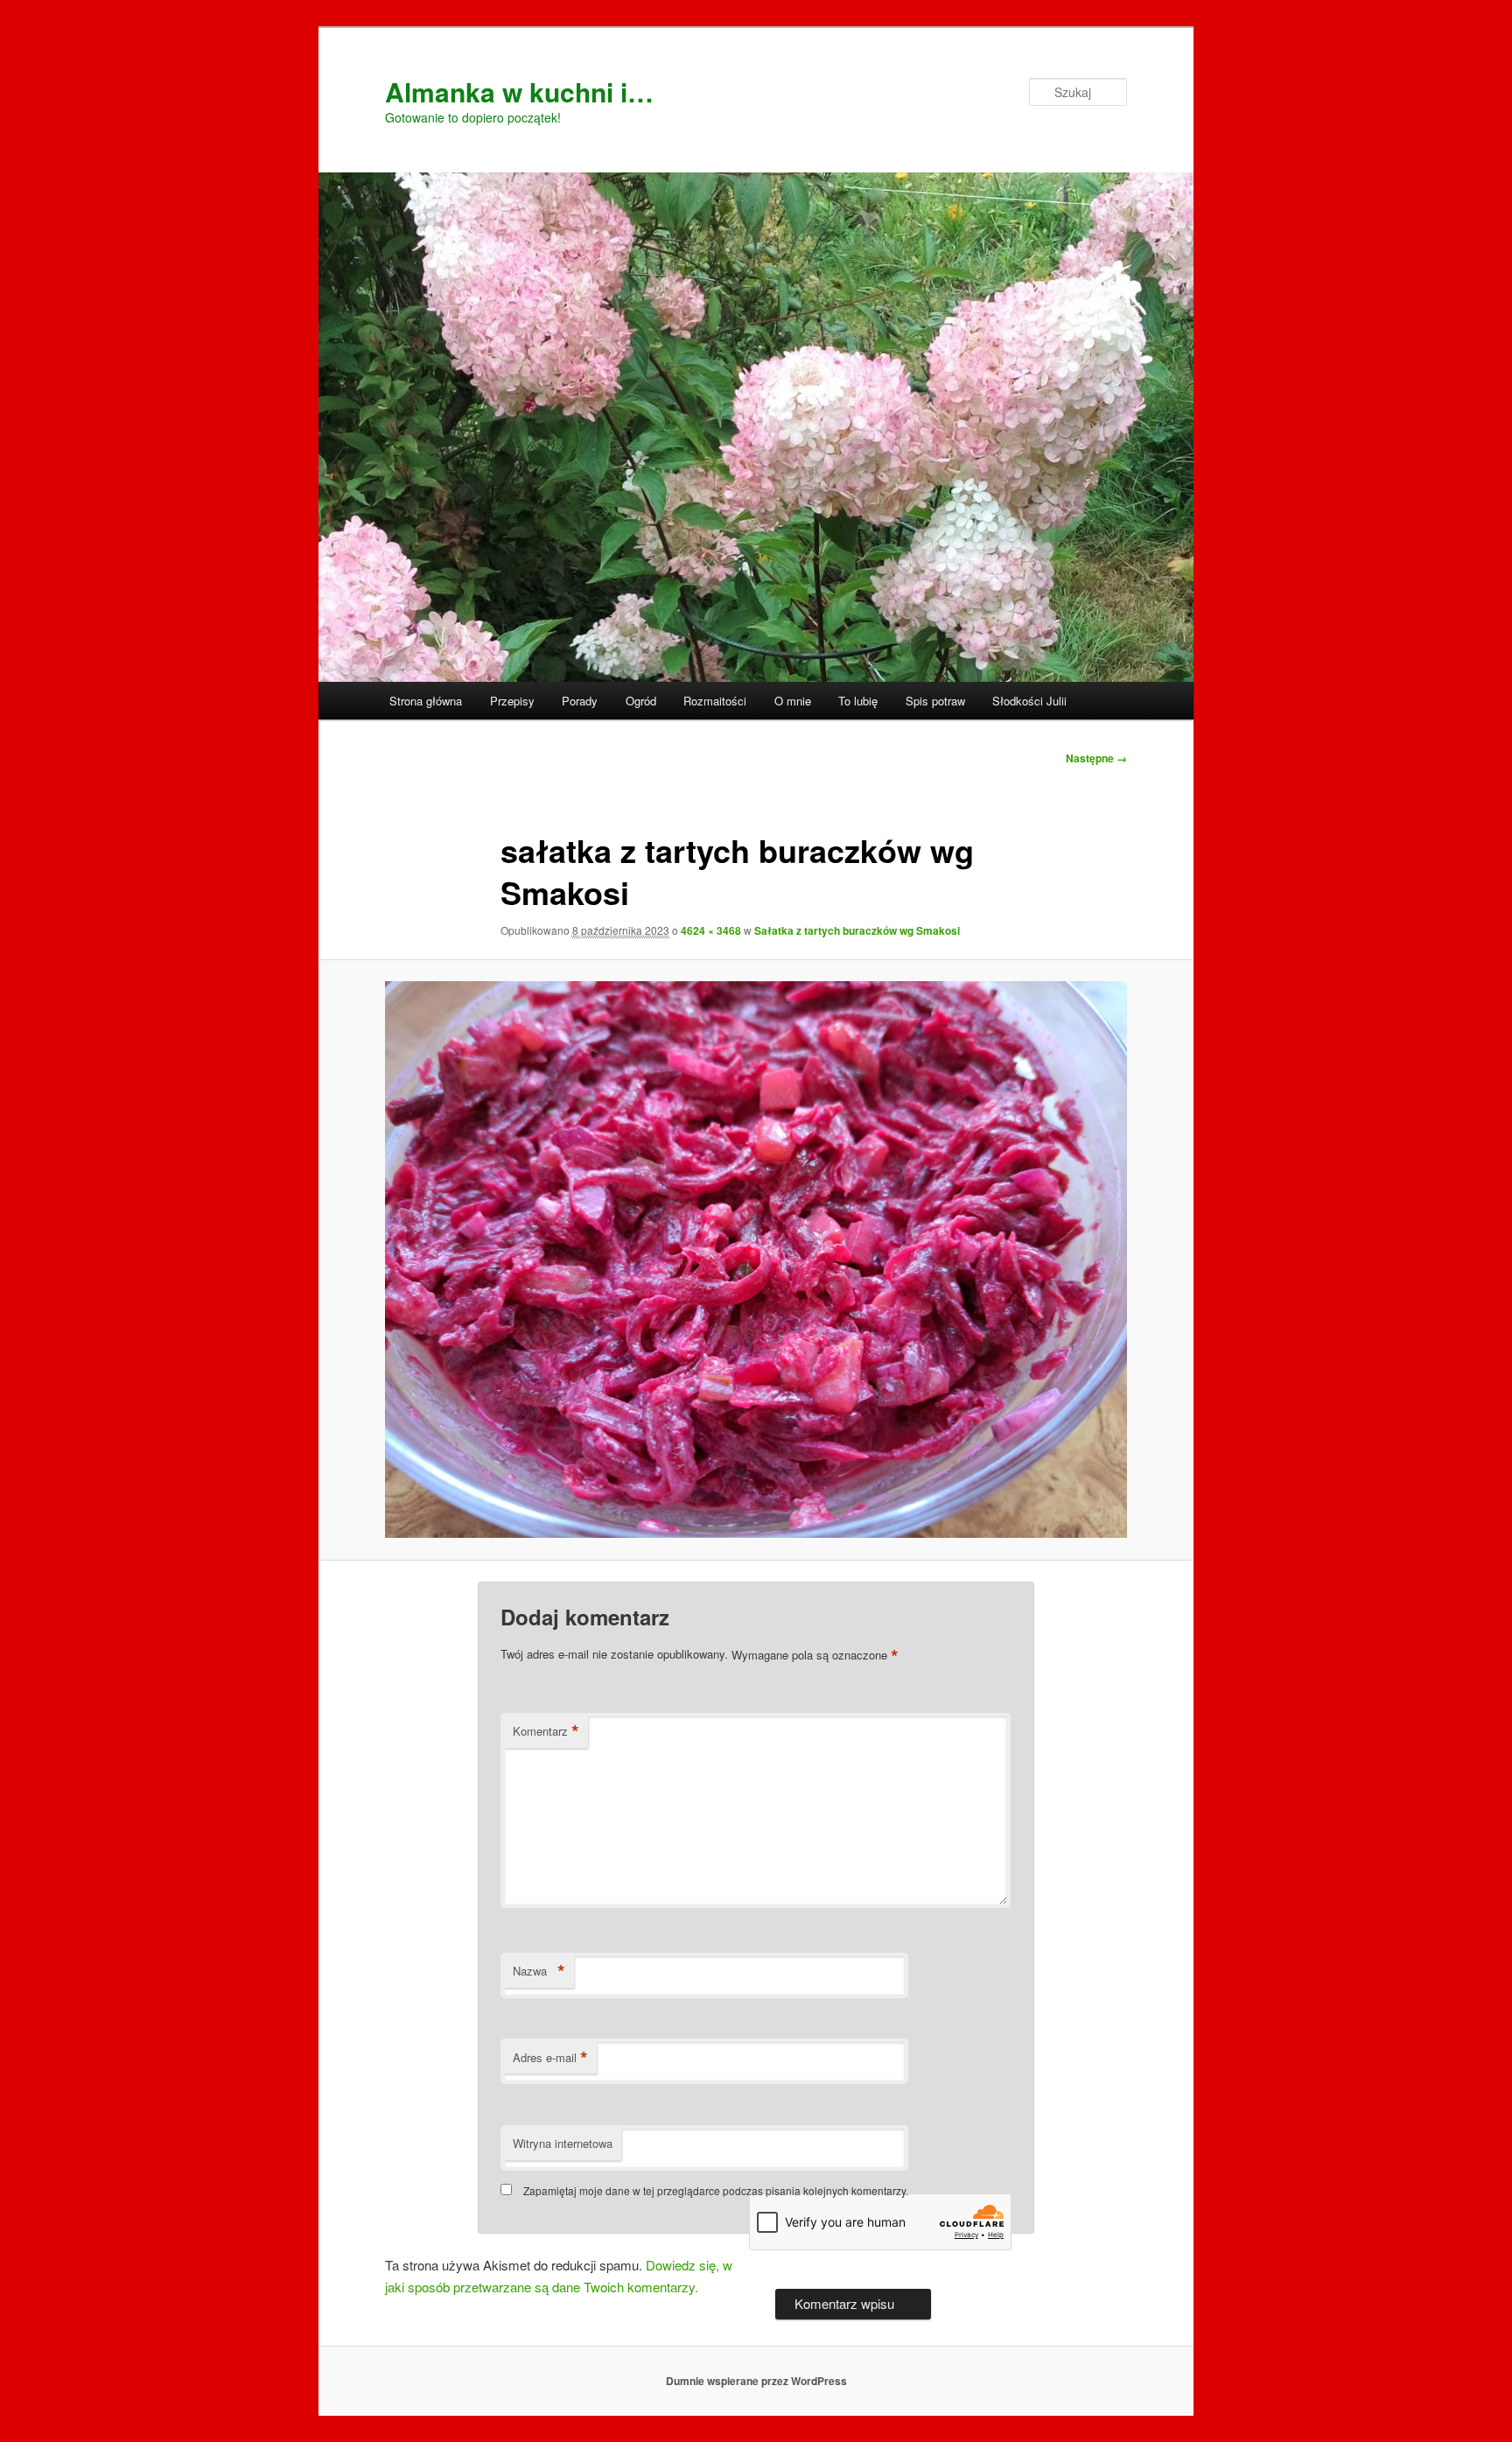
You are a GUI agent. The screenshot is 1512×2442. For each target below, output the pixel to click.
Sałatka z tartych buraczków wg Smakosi (857, 930)
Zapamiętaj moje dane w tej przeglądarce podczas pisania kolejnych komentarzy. (716, 2190)
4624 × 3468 (711, 930)
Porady (580, 701)
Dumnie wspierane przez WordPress (756, 2381)
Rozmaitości (715, 701)
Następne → (1096, 758)
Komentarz (546, 1731)
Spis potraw (935, 701)
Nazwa (539, 1971)
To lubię (858, 701)
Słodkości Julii (1029, 701)
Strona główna (426, 701)
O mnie (793, 701)
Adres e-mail (550, 2058)
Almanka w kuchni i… (519, 91)
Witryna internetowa (563, 2143)
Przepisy (512, 701)
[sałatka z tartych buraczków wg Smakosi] (756, 1260)
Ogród (641, 701)
